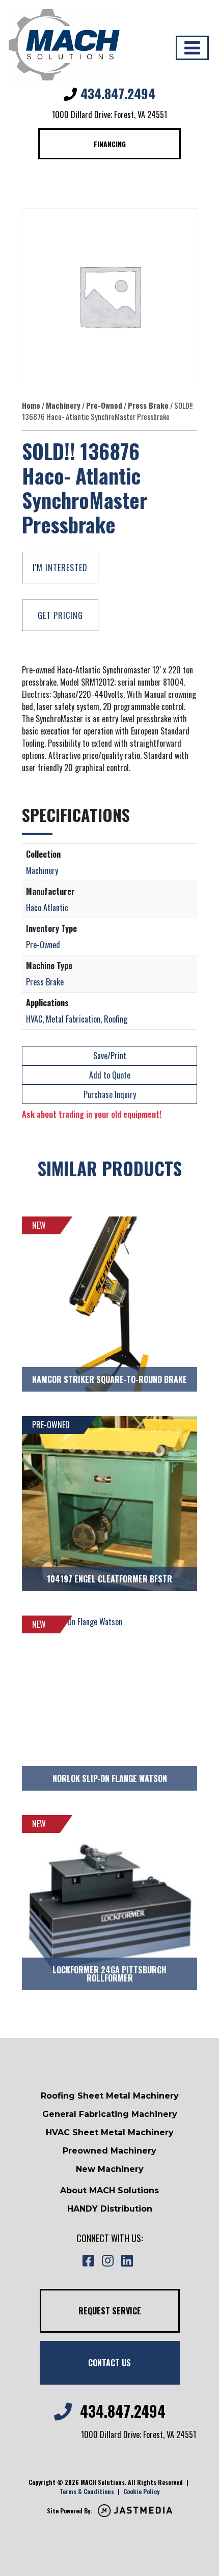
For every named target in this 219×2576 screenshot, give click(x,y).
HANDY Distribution (110, 2209)
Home (31, 405)
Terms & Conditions (87, 2491)
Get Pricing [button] (60, 615)
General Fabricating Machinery (110, 2114)
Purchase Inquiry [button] (110, 1094)
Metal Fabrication (73, 1019)
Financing (110, 144)
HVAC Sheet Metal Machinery (110, 2132)
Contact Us (109, 2363)
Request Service (110, 2311)
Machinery (63, 405)
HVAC (34, 1019)
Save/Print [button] (110, 1056)
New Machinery (110, 2169)
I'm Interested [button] (60, 568)
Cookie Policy (141, 2491)
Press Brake (148, 405)
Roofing (116, 1019)
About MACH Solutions (109, 2190)
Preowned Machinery (109, 2151)
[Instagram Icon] (107, 2261)
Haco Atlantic (47, 908)
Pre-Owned (104, 405)
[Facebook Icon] (88, 2261)
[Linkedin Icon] (127, 2261)
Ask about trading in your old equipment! (92, 1114)
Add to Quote (110, 1075)
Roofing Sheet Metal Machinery (110, 2096)
